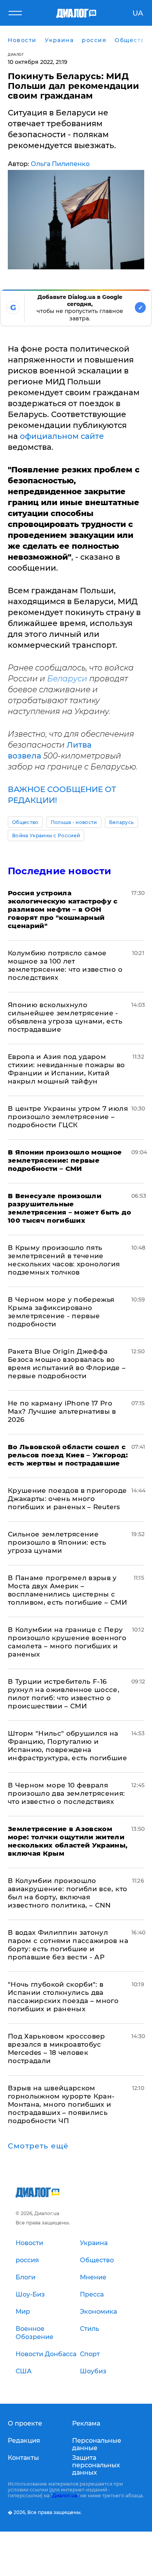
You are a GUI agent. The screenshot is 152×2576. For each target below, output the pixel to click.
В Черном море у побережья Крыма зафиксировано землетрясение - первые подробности (61, 1312)
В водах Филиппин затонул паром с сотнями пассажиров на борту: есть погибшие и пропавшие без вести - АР (68, 1945)
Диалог (16, 54)
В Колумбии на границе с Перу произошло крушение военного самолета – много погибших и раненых (67, 1642)
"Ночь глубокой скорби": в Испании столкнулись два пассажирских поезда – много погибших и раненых (63, 1997)
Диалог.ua (65, 2496)
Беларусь (122, 822)
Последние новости (59, 871)
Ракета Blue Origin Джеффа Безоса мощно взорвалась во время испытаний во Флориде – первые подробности (67, 1364)
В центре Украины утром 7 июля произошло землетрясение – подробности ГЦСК (68, 1117)
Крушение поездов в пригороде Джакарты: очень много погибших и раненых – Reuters (67, 1499)
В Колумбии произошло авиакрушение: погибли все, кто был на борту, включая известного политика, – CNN (67, 1893)
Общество (25, 822)
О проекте (25, 2423)
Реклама (86, 2423)
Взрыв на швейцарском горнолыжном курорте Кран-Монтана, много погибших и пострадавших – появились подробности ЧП (61, 2104)
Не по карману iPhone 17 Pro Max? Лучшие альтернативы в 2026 (62, 1411)
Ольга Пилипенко (60, 164)
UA (138, 13)
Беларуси (68, 679)
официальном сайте (62, 436)
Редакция (24, 2441)
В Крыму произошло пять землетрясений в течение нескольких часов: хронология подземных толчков (64, 1260)
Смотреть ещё (38, 2146)
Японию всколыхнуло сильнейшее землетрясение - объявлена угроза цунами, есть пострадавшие (65, 1017)
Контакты (23, 2458)
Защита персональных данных (96, 2465)
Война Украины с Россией (46, 835)
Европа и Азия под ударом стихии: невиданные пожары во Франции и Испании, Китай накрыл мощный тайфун (66, 1069)
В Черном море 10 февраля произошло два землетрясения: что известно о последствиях (66, 1793)
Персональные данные (97, 2444)
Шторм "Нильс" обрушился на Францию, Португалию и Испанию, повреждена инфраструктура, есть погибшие (67, 1746)
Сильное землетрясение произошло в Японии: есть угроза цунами (57, 1542)
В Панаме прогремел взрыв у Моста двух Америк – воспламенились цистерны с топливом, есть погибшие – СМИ (67, 1590)
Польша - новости (74, 822)
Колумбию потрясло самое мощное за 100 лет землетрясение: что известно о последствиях (65, 965)
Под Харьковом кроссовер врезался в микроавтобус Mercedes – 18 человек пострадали (57, 2048)
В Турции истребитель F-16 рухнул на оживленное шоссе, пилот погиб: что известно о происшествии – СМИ (64, 1694)
